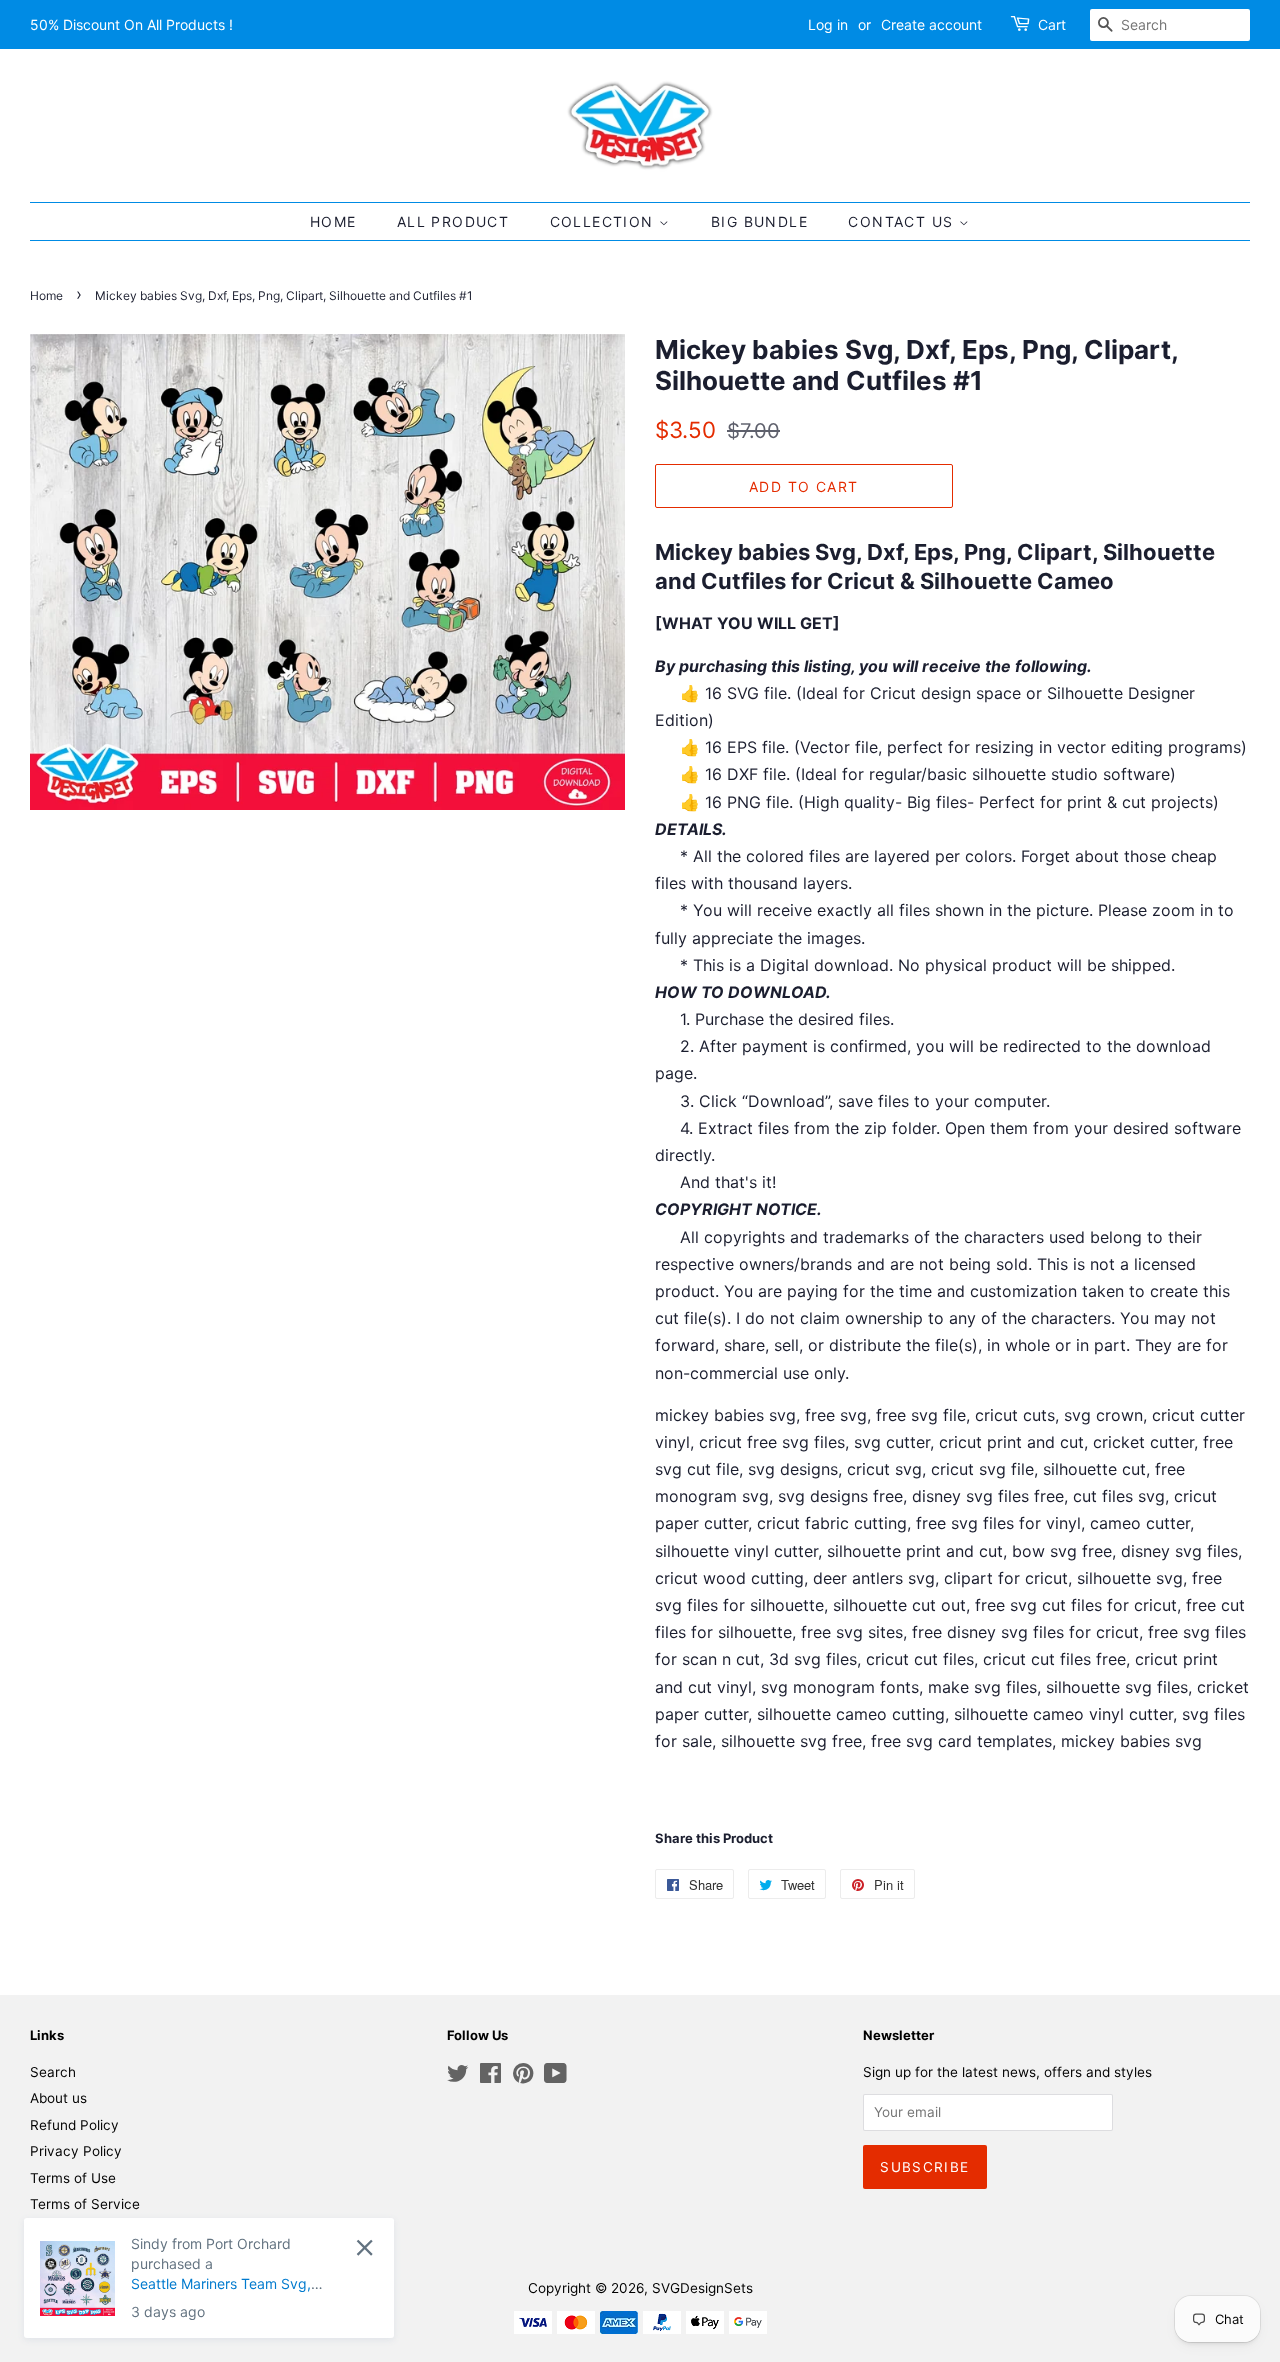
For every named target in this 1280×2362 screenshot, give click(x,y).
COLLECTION (604, 221)
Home (46, 295)
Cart (1052, 24)
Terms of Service (85, 2204)
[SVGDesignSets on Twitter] (458, 2077)
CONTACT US (903, 221)
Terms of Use (73, 2178)
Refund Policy (74, 2125)
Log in (828, 24)
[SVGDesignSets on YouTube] (555, 2077)
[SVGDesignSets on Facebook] (490, 2077)
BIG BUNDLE (759, 221)
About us (58, 2098)
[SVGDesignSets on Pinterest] (523, 2077)
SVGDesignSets (702, 2288)
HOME (333, 221)
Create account (931, 24)
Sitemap (56, 2231)
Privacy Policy (76, 2151)
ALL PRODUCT (453, 221)
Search (53, 2072)
